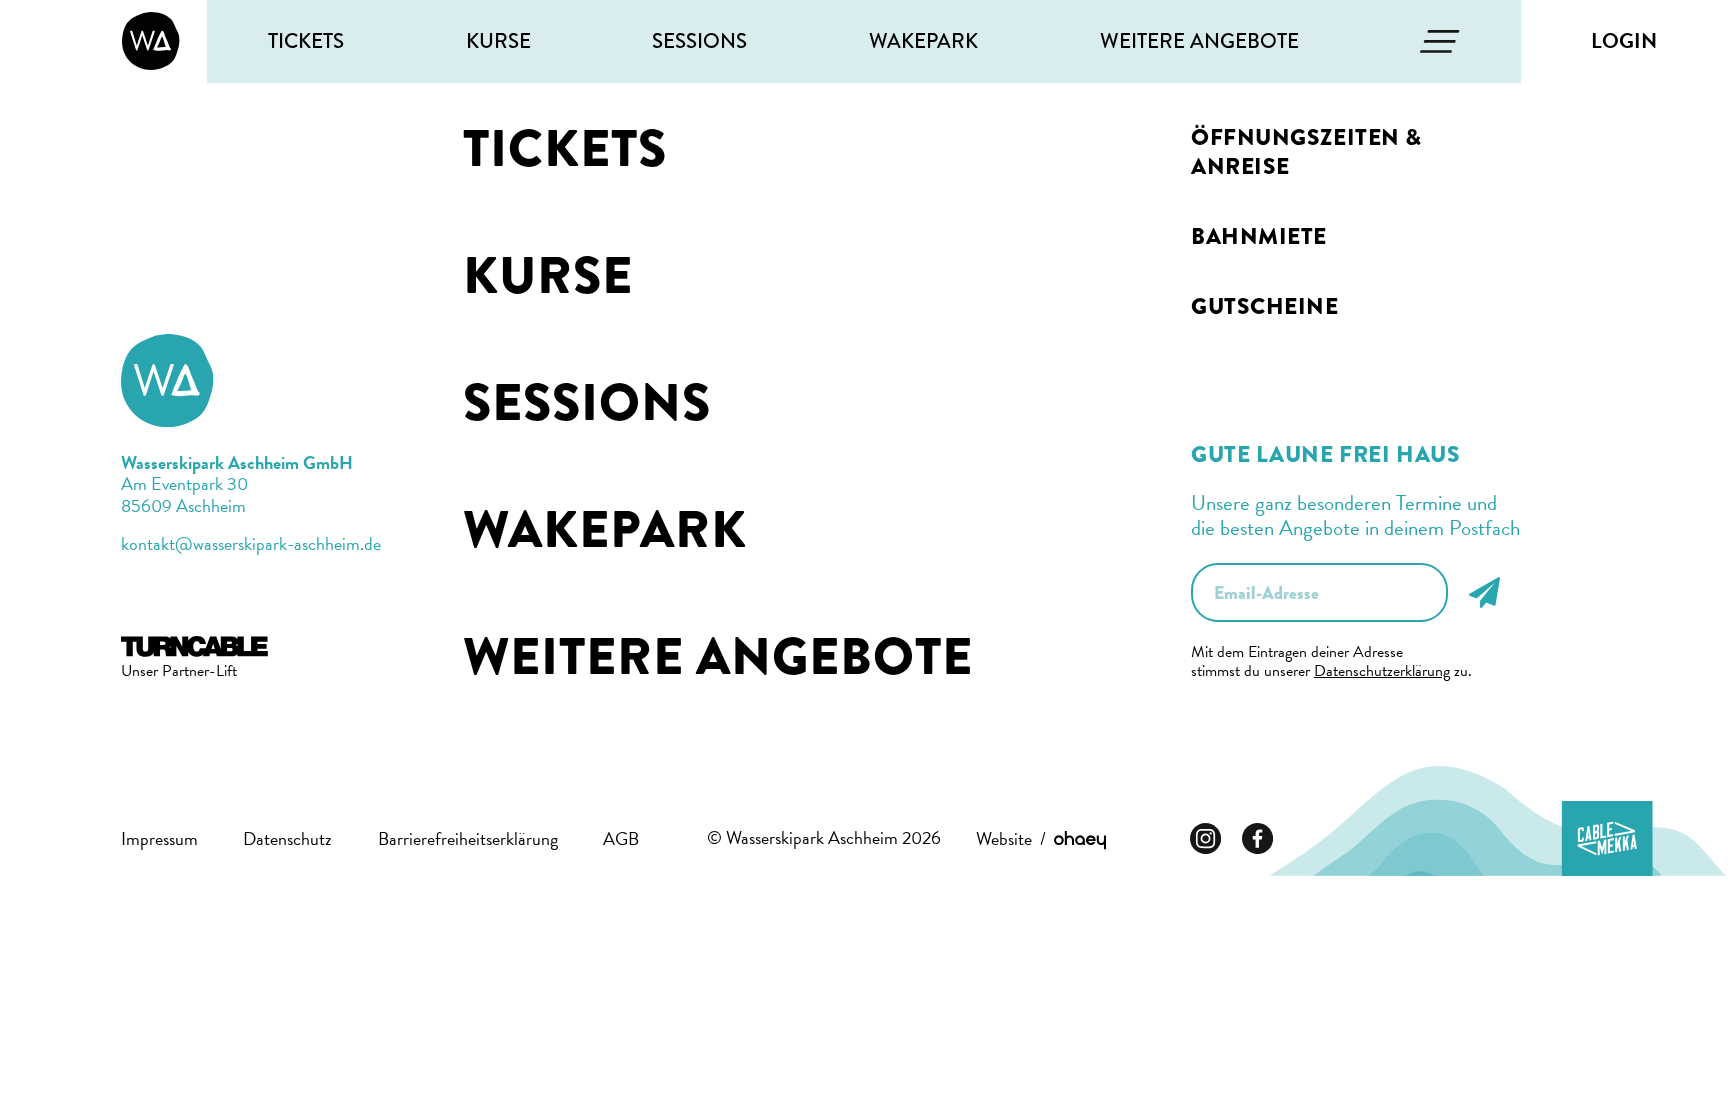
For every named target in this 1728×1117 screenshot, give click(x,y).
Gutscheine (1265, 306)
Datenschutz (287, 839)
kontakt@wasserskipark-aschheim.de (251, 543)
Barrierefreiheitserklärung (468, 839)
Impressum (159, 839)
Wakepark (923, 41)
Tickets (306, 41)
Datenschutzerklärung (1382, 671)
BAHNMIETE (1259, 236)
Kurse (498, 41)
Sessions (699, 41)
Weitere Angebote (1199, 41)
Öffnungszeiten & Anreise (1306, 152)
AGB (621, 839)
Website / (1015, 838)
